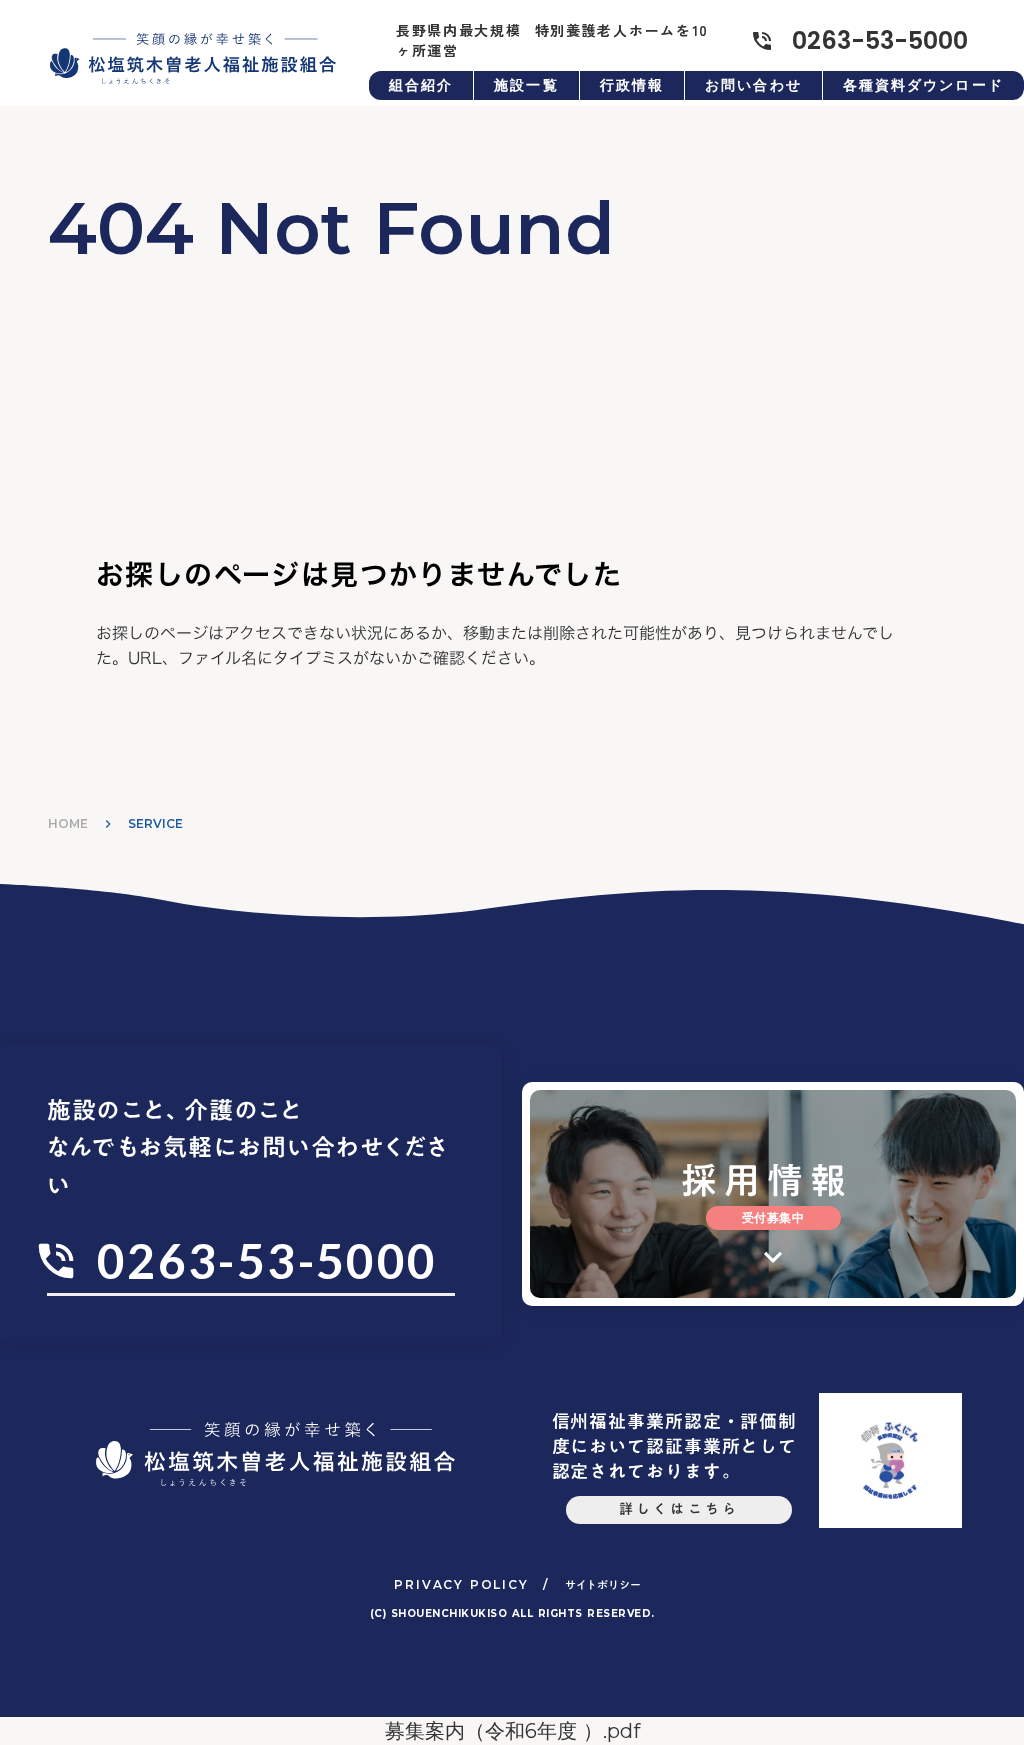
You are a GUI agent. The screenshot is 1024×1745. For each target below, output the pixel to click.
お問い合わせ (753, 85)
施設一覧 (526, 85)
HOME (68, 823)
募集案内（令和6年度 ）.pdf (512, 1731)
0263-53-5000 (880, 40)
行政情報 (632, 85)
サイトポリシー (603, 1585)
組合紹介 (421, 85)
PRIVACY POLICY (461, 1584)
